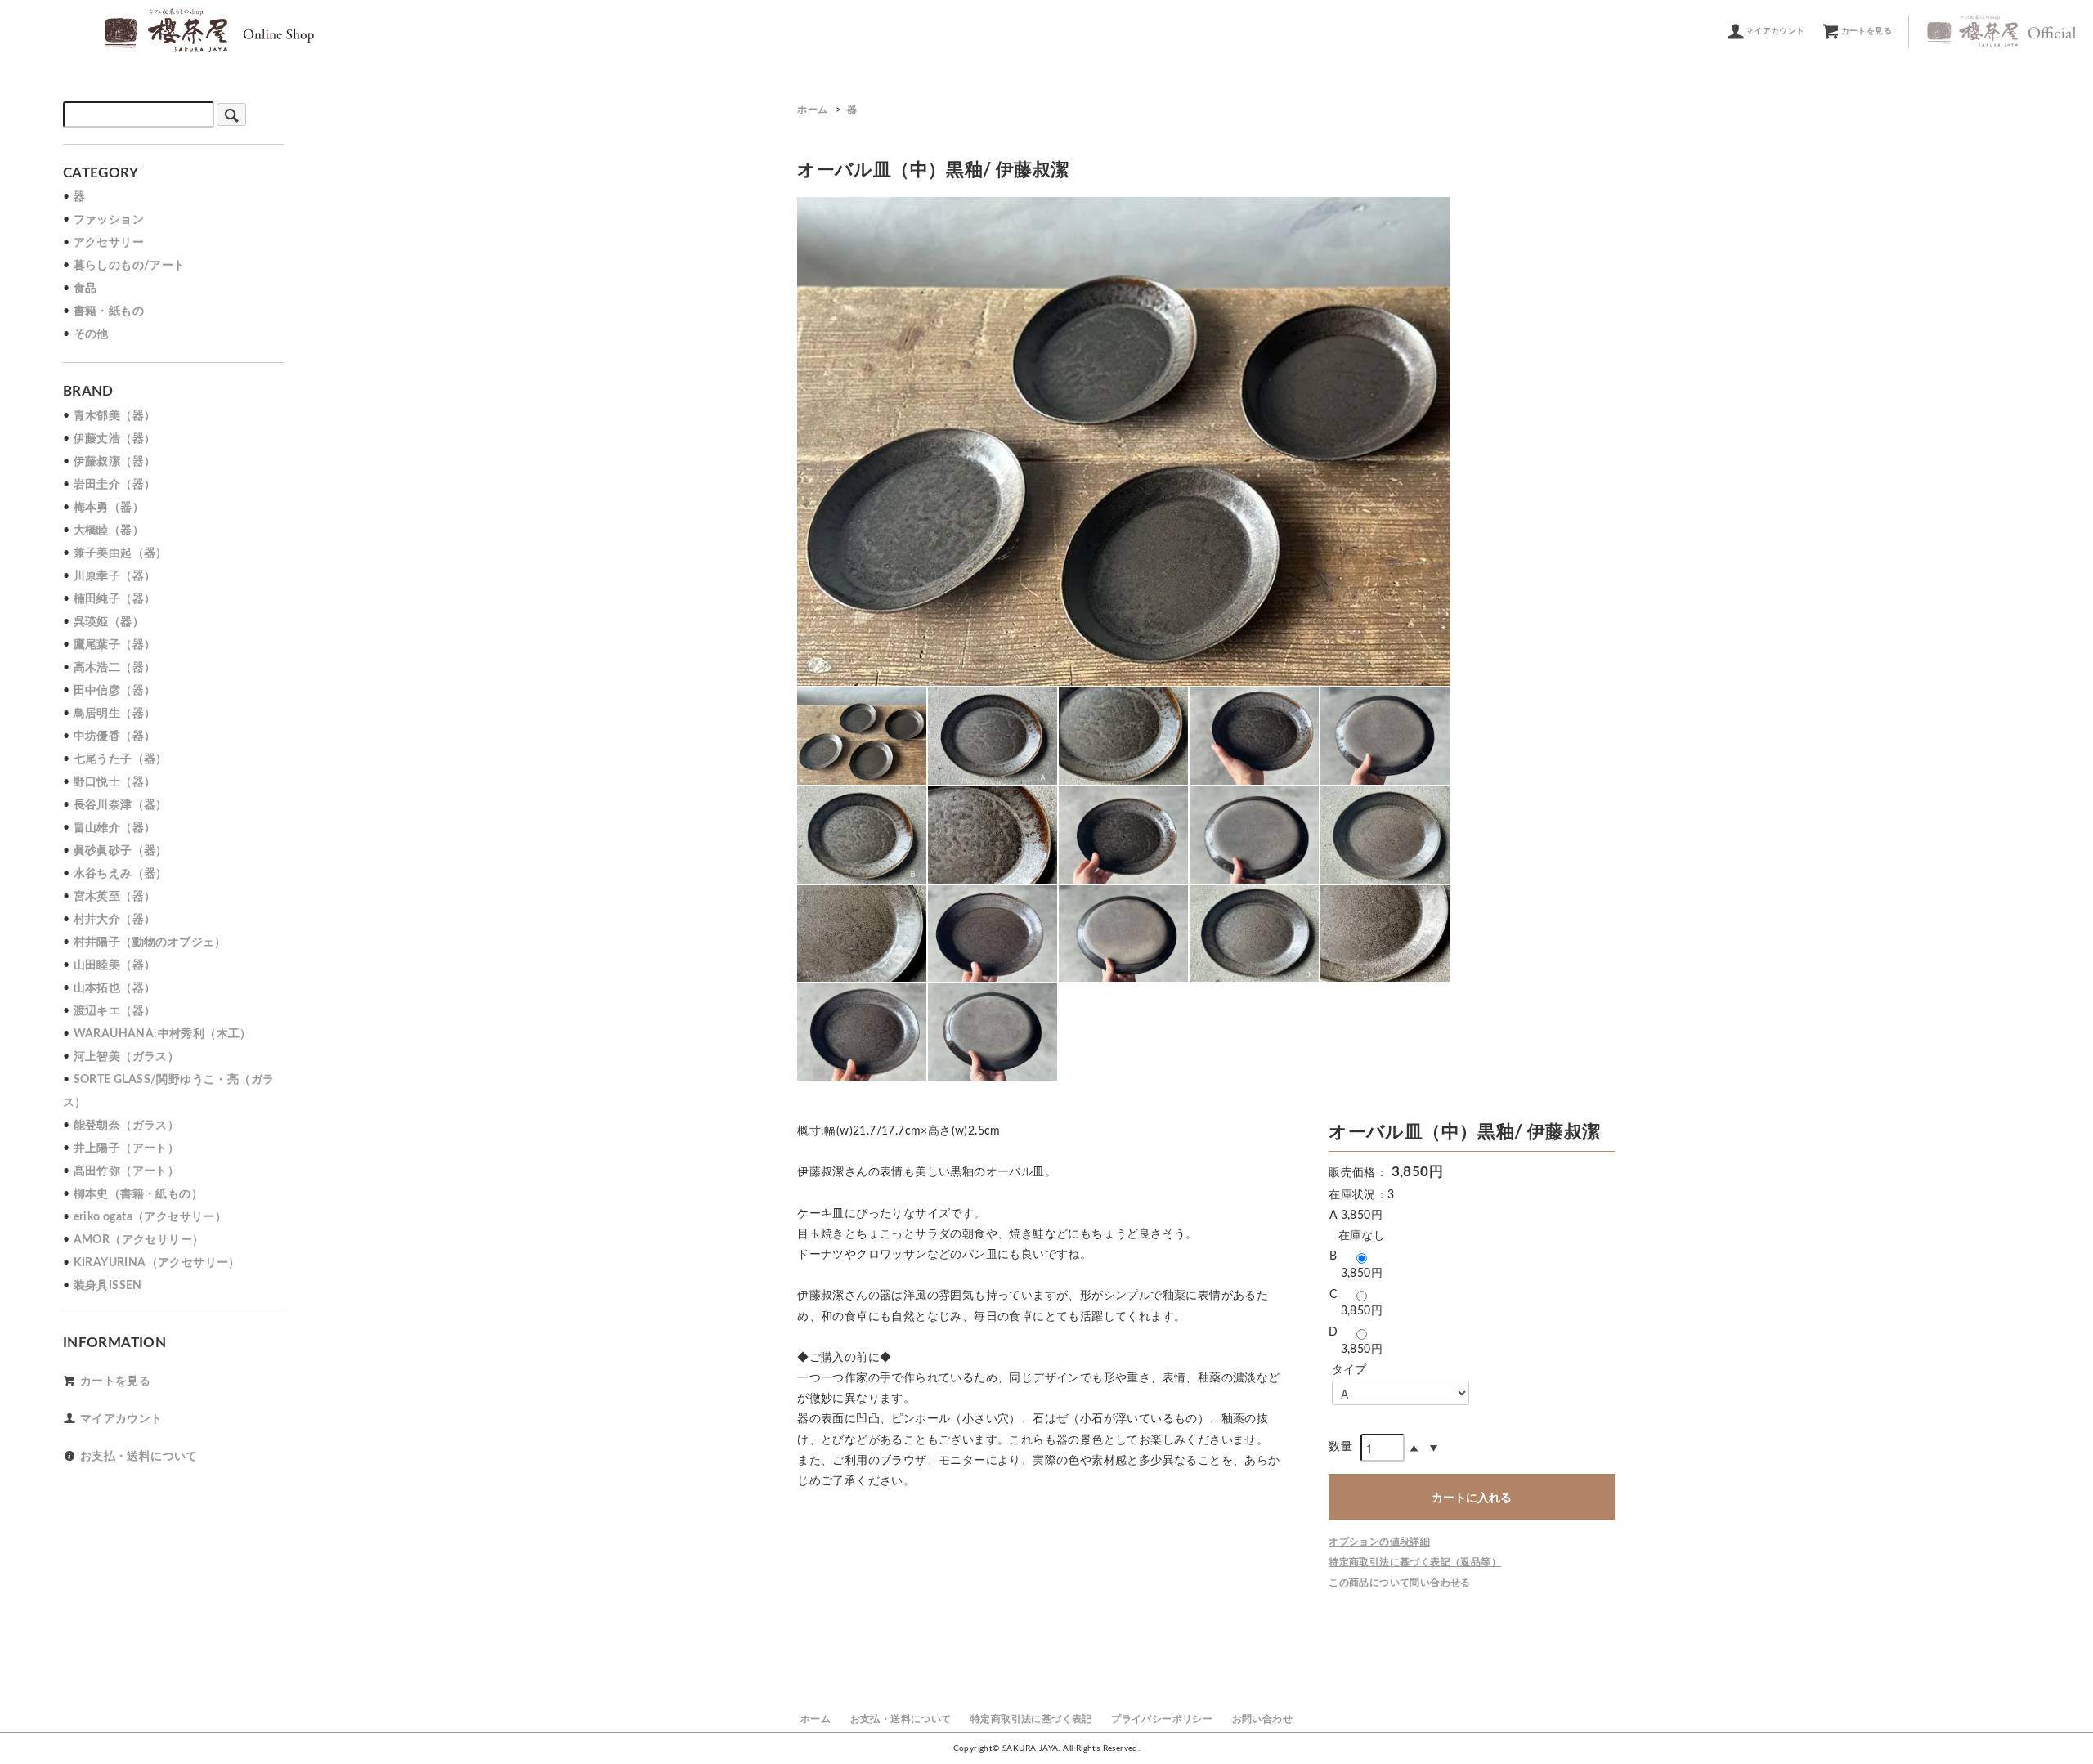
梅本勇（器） (109, 508)
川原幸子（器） (115, 576)
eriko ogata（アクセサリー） (150, 1217)
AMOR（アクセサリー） (139, 1240)
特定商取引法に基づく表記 (1031, 1719)
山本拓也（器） (115, 988)
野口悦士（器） (115, 782)
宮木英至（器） (115, 897)
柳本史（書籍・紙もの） (138, 1194)
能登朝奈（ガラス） (127, 1126)
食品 (85, 289)
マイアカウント (1775, 31)
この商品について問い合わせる (1400, 1583)
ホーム (812, 110)
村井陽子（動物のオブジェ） (150, 942)
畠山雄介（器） (115, 828)
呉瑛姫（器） (109, 622)
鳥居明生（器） (115, 714)
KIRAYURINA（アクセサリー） (157, 1263)
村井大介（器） (115, 920)
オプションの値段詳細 (1379, 1542)
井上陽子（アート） (127, 1148)
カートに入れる (1472, 1497)
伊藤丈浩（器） (115, 439)
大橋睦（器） (109, 531)
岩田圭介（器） (115, 485)
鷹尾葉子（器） (115, 645)
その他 (91, 334)
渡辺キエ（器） (115, 1011)
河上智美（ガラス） (127, 1057)
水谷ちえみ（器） (121, 874)
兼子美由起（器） (121, 553)
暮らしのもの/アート (130, 266)
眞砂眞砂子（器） (121, 851)
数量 (1340, 1447)
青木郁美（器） (115, 416)
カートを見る (1867, 31)
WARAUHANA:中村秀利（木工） (163, 1034)
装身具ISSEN (108, 1286)
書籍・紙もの (109, 311)
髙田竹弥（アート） (127, 1171)
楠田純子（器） (115, 599)
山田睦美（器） (115, 965)
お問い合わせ (1262, 1719)
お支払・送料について (139, 1457)
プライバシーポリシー (1162, 1719)
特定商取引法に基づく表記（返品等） (1415, 1562)
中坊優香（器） (115, 736)
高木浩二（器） (115, 668)
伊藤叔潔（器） (115, 462)
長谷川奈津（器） (121, 805)
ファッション (109, 220)
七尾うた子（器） (121, 759)
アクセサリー (109, 243)
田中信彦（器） (115, 691)
